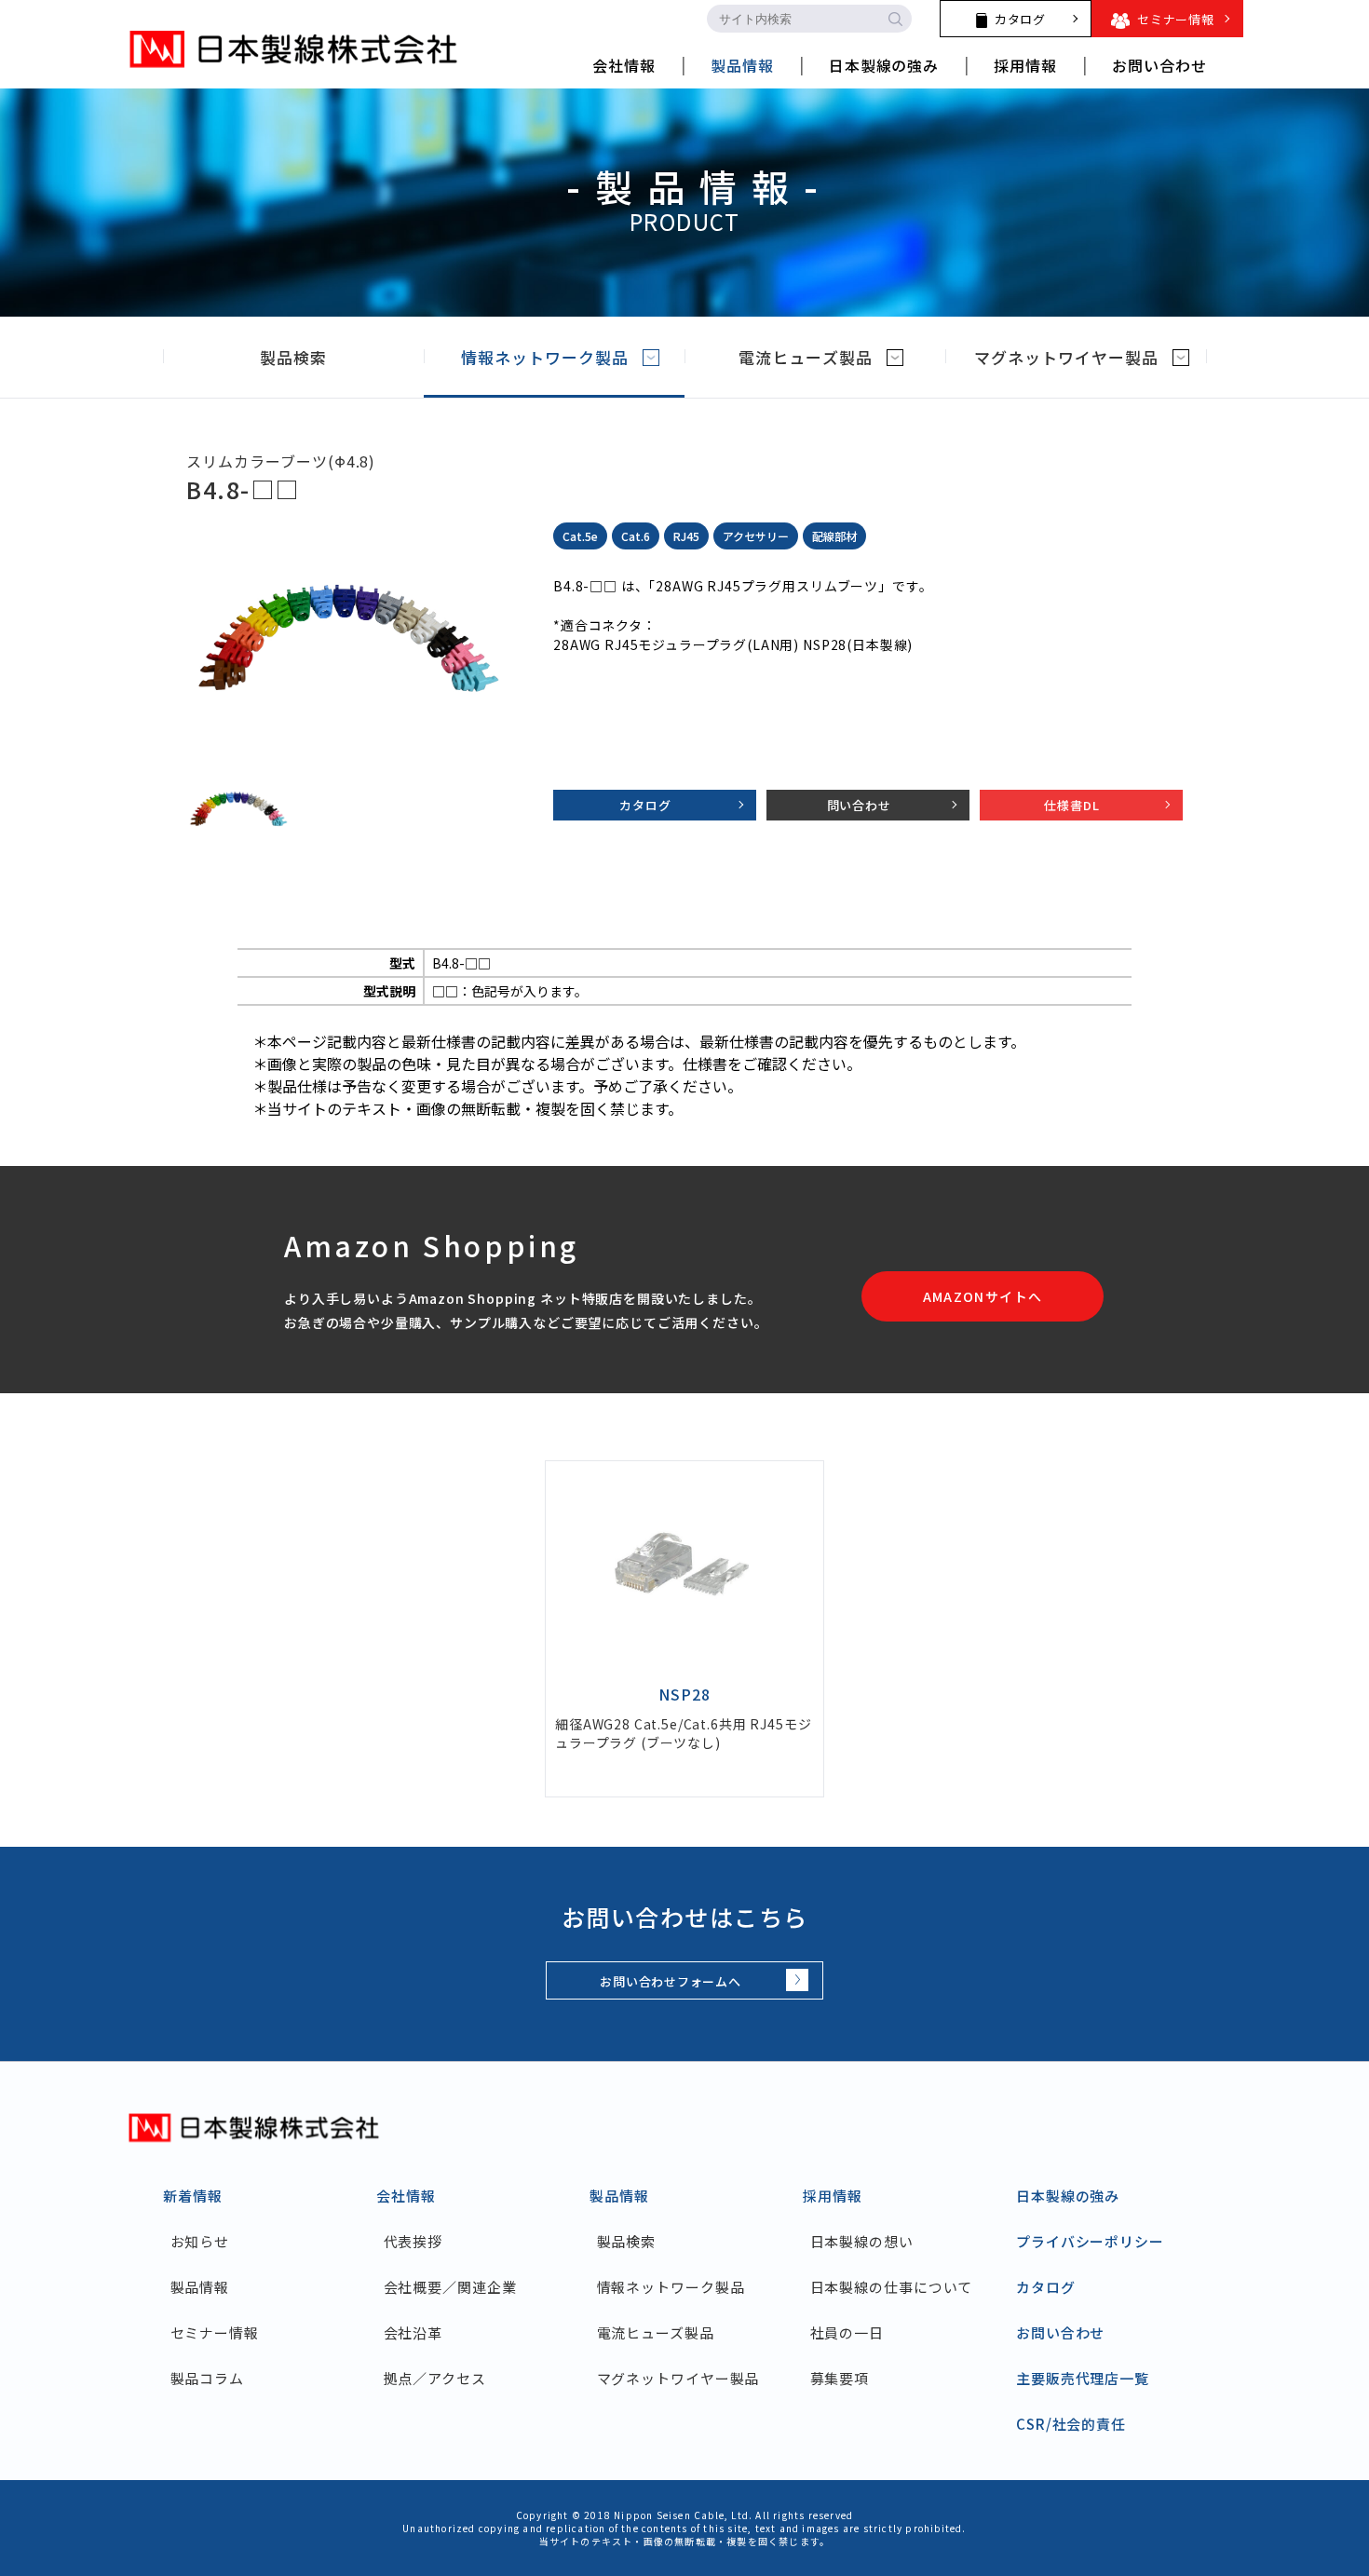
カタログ (645, 805)
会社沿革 (413, 2332)
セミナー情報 (215, 2332)
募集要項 (840, 2378)
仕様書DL (1071, 805)
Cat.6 (636, 536)
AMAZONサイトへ (983, 1296)
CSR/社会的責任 (1071, 2424)
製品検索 (293, 357)
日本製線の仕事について (891, 2287)
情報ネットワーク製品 (545, 357)
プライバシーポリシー (1090, 2241)
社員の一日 (847, 2332)
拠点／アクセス (435, 2378)
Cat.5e (580, 536)
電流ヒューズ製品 (805, 357)
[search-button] (895, 19)
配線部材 (834, 536)
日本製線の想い (862, 2241)
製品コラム (207, 2378)
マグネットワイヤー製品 (1066, 357)
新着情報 (193, 2196)
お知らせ (200, 2241)
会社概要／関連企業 (450, 2287)
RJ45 (686, 536)
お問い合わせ (1060, 2332)
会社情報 (406, 2196)
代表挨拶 (413, 2241)
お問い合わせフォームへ (671, 1981)
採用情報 (833, 2196)
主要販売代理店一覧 (1083, 2378)
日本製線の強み (1068, 2196)
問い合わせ (859, 805)
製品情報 (200, 2287)
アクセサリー (756, 536)
